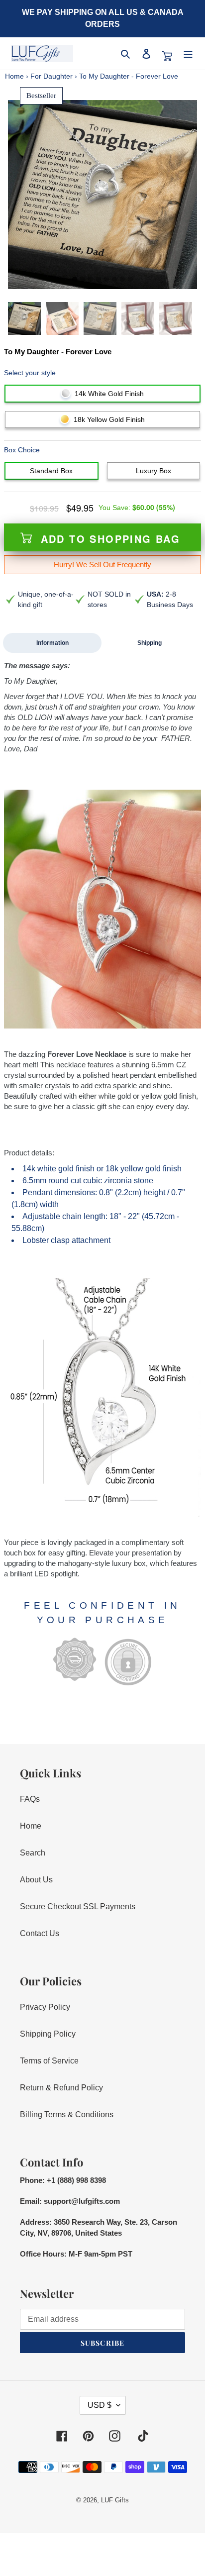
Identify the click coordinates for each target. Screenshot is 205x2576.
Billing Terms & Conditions (67, 2114)
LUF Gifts (115, 2500)
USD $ (100, 2405)
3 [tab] (91, 280)
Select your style (30, 373)
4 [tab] (99, 280)
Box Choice (22, 450)
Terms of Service (49, 2061)
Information (52, 643)
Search (33, 1853)
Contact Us (40, 1933)
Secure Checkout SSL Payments (78, 1906)
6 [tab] (114, 280)
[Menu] (188, 54)
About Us (36, 1880)
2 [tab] (83, 280)
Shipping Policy (48, 2034)
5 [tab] (106, 280)
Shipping (150, 643)
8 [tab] (130, 280)
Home (14, 76)
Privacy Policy (45, 2007)
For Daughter (51, 76)
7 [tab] (122, 280)
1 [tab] (75, 280)
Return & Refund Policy (61, 2088)
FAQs (30, 1799)
